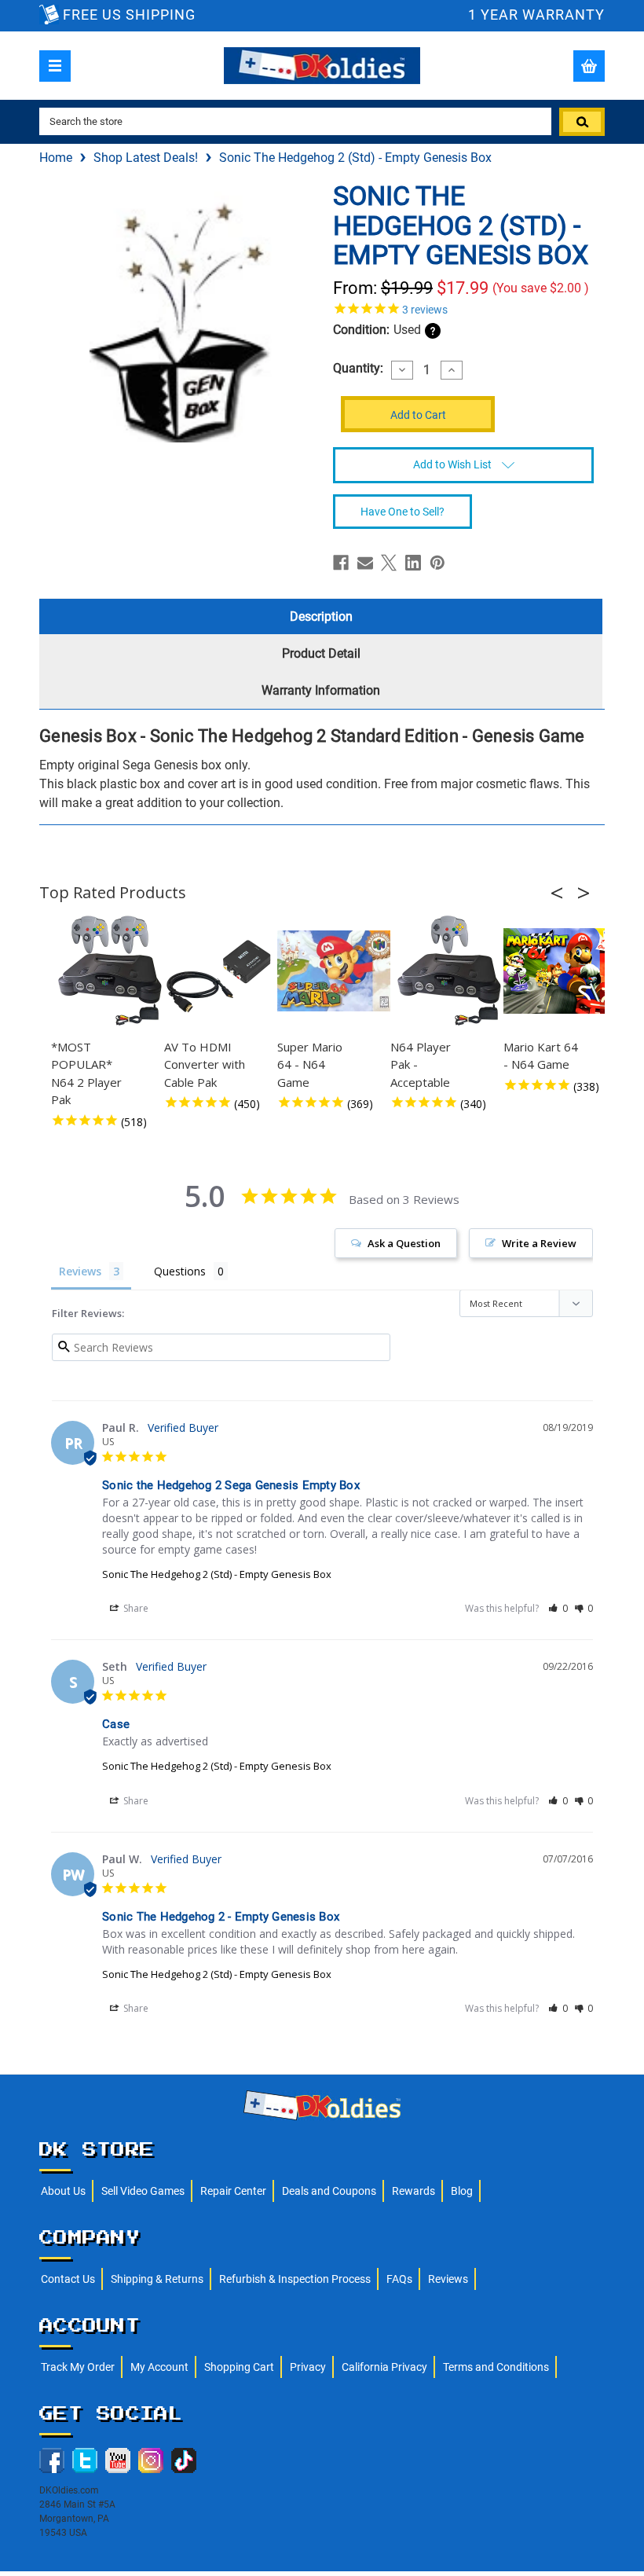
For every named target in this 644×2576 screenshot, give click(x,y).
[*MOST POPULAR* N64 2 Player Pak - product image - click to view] (110, 971)
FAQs (399, 2279)
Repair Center (233, 2191)
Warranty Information (321, 690)
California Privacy (384, 2367)
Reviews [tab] (80, 1271)
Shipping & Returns (157, 2279)
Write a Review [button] (539, 1243)
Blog (462, 2191)
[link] (463, 308)
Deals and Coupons (329, 2191)
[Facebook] (341, 563)
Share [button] (135, 1608)
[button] (562, 893)
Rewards (413, 2191)
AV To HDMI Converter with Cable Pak (205, 1064)
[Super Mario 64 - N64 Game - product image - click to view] (336, 971)
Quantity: (358, 369)
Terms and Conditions (496, 2367)
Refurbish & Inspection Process (295, 2279)
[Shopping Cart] (589, 66)
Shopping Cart (239, 2367)
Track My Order (78, 2367)
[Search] (582, 122)
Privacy (308, 2367)
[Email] (365, 563)
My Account (159, 2367)
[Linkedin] (413, 563)
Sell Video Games (143, 2191)
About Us (63, 2191)
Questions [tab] (180, 1271)
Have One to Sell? (402, 512)
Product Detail (321, 653)
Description (321, 616)
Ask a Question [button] (404, 1243)
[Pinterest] (437, 563)
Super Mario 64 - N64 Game (310, 1064)
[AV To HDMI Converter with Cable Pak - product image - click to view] (223, 971)
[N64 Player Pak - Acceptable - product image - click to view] (449, 971)
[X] (389, 563)
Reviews (448, 2279)
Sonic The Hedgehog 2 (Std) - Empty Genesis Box (217, 1574)
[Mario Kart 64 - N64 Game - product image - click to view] (562, 971)
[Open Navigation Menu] (55, 66)
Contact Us (68, 2279)
